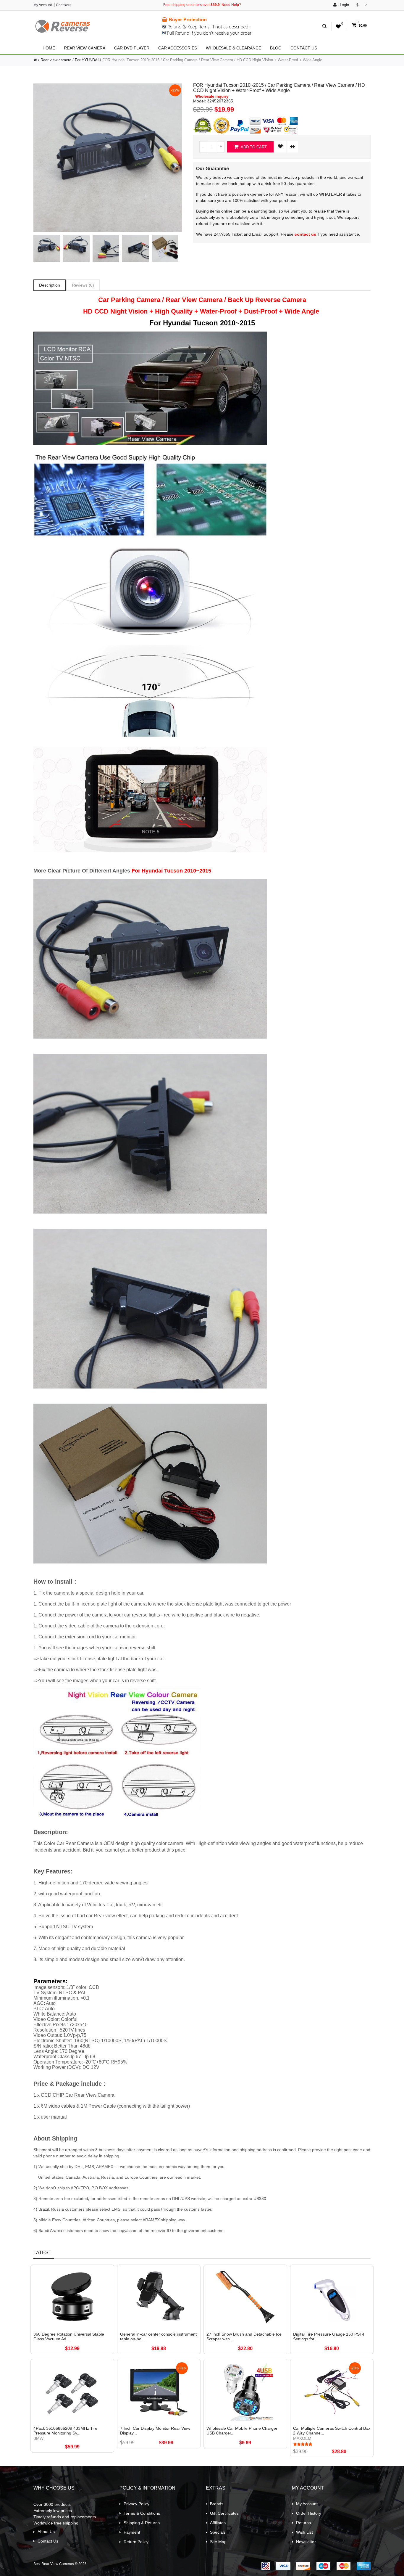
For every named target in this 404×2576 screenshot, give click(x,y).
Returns (303, 2523)
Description (50, 285)
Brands (217, 2504)
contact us (305, 234)
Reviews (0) (83, 285)
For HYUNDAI (87, 60)
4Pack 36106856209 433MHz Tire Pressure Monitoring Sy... (65, 2431)
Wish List (304, 2532)
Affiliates (218, 2523)
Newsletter (306, 2542)
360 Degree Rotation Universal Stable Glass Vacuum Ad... (69, 2336)
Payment (132, 2532)
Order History (309, 2513)
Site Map (218, 2542)
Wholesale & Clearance (233, 48)
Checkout (64, 5)
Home (49, 48)
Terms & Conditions (142, 2513)
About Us (46, 2532)
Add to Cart (253, 147)
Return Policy (136, 2542)
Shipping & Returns (142, 2523)
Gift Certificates (224, 2513)
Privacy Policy (136, 2504)
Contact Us (304, 48)
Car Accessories (178, 48)
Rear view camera (85, 48)
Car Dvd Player (132, 48)
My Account (43, 5)
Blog (276, 48)
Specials (218, 2532)
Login (344, 5)
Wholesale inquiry (212, 97)
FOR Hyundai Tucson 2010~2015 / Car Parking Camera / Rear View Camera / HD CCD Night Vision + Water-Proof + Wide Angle (212, 60)
